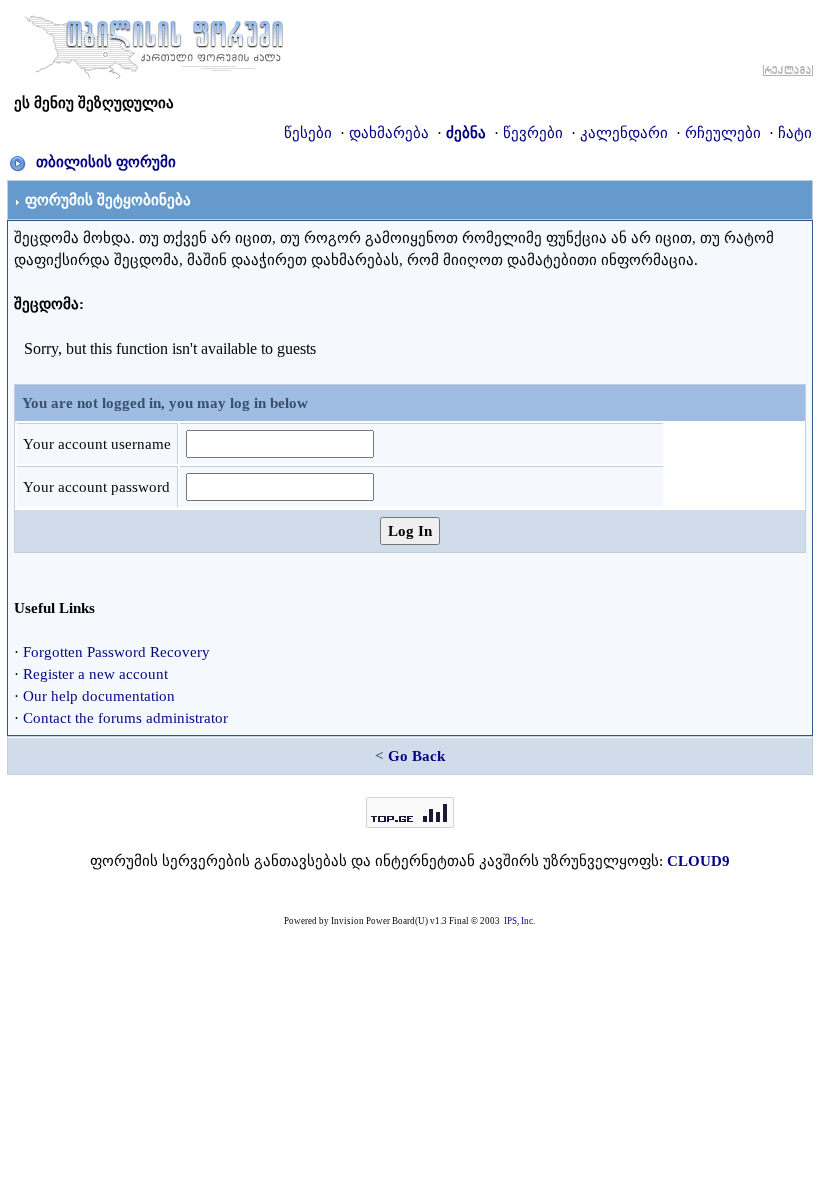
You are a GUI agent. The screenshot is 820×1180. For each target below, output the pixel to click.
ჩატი (795, 133)
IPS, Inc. (519, 921)
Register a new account (95, 674)
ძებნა (466, 133)
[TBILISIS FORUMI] (154, 43)
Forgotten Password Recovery (116, 652)
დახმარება (389, 133)
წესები (308, 133)
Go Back (416, 756)
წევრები (533, 133)
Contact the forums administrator (125, 718)
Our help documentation (99, 696)
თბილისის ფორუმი (106, 162)
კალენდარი (624, 133)
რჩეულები (723, 133)
